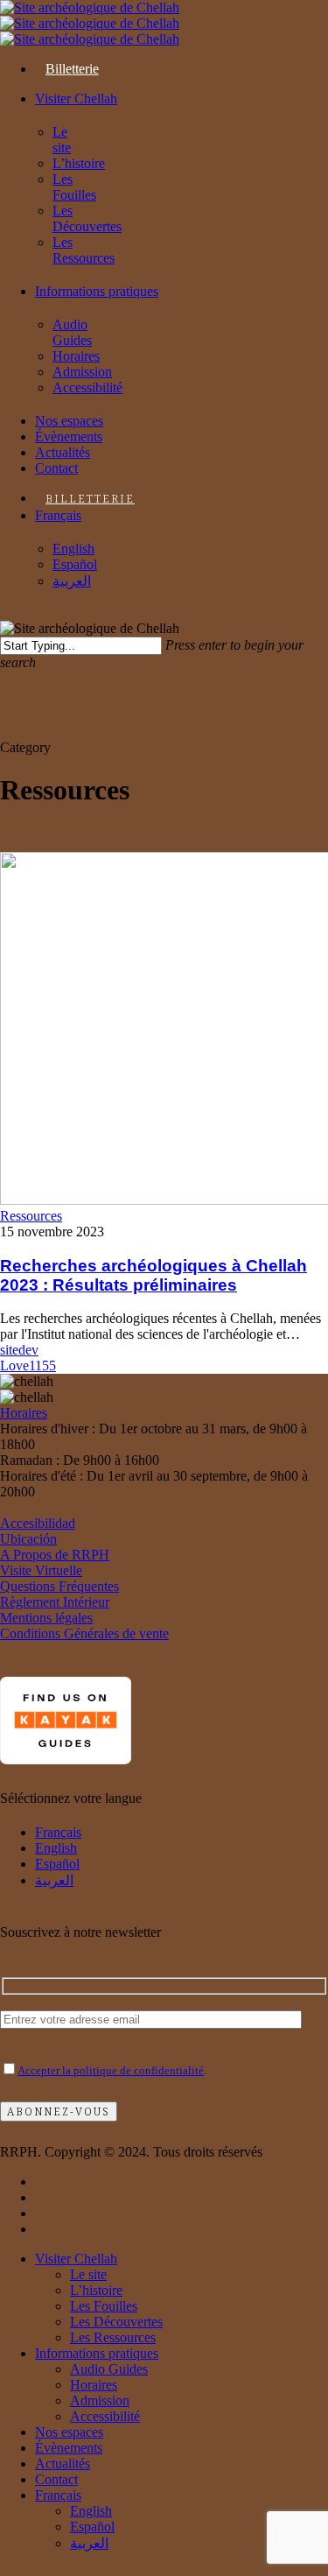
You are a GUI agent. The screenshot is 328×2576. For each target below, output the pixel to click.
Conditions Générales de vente (84, 1633)
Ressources (31, 1216)
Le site (88, 2274)
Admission (100, 2400)
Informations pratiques (97, 2353)
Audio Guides (109, 2369)
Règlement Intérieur (55, 1602)
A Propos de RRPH (55, 1555)
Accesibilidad (38, 1523)
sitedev (19, 1350)
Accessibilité (105, 2416)
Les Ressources (113, 2337)
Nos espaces (69, 2432)
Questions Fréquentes (59, 1586)
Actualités (63, 2463)
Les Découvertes (116, 2322)
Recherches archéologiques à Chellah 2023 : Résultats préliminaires (154, 1275)
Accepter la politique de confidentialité (111, 2070)
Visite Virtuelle (41, 1570)
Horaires (24, 1413)
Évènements (69, 2448)
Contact (56, 2479)
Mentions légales (46, 1618)
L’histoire (96, 2290)
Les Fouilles (104, 2306)
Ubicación (28, 1539)
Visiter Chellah (76, 2259)
